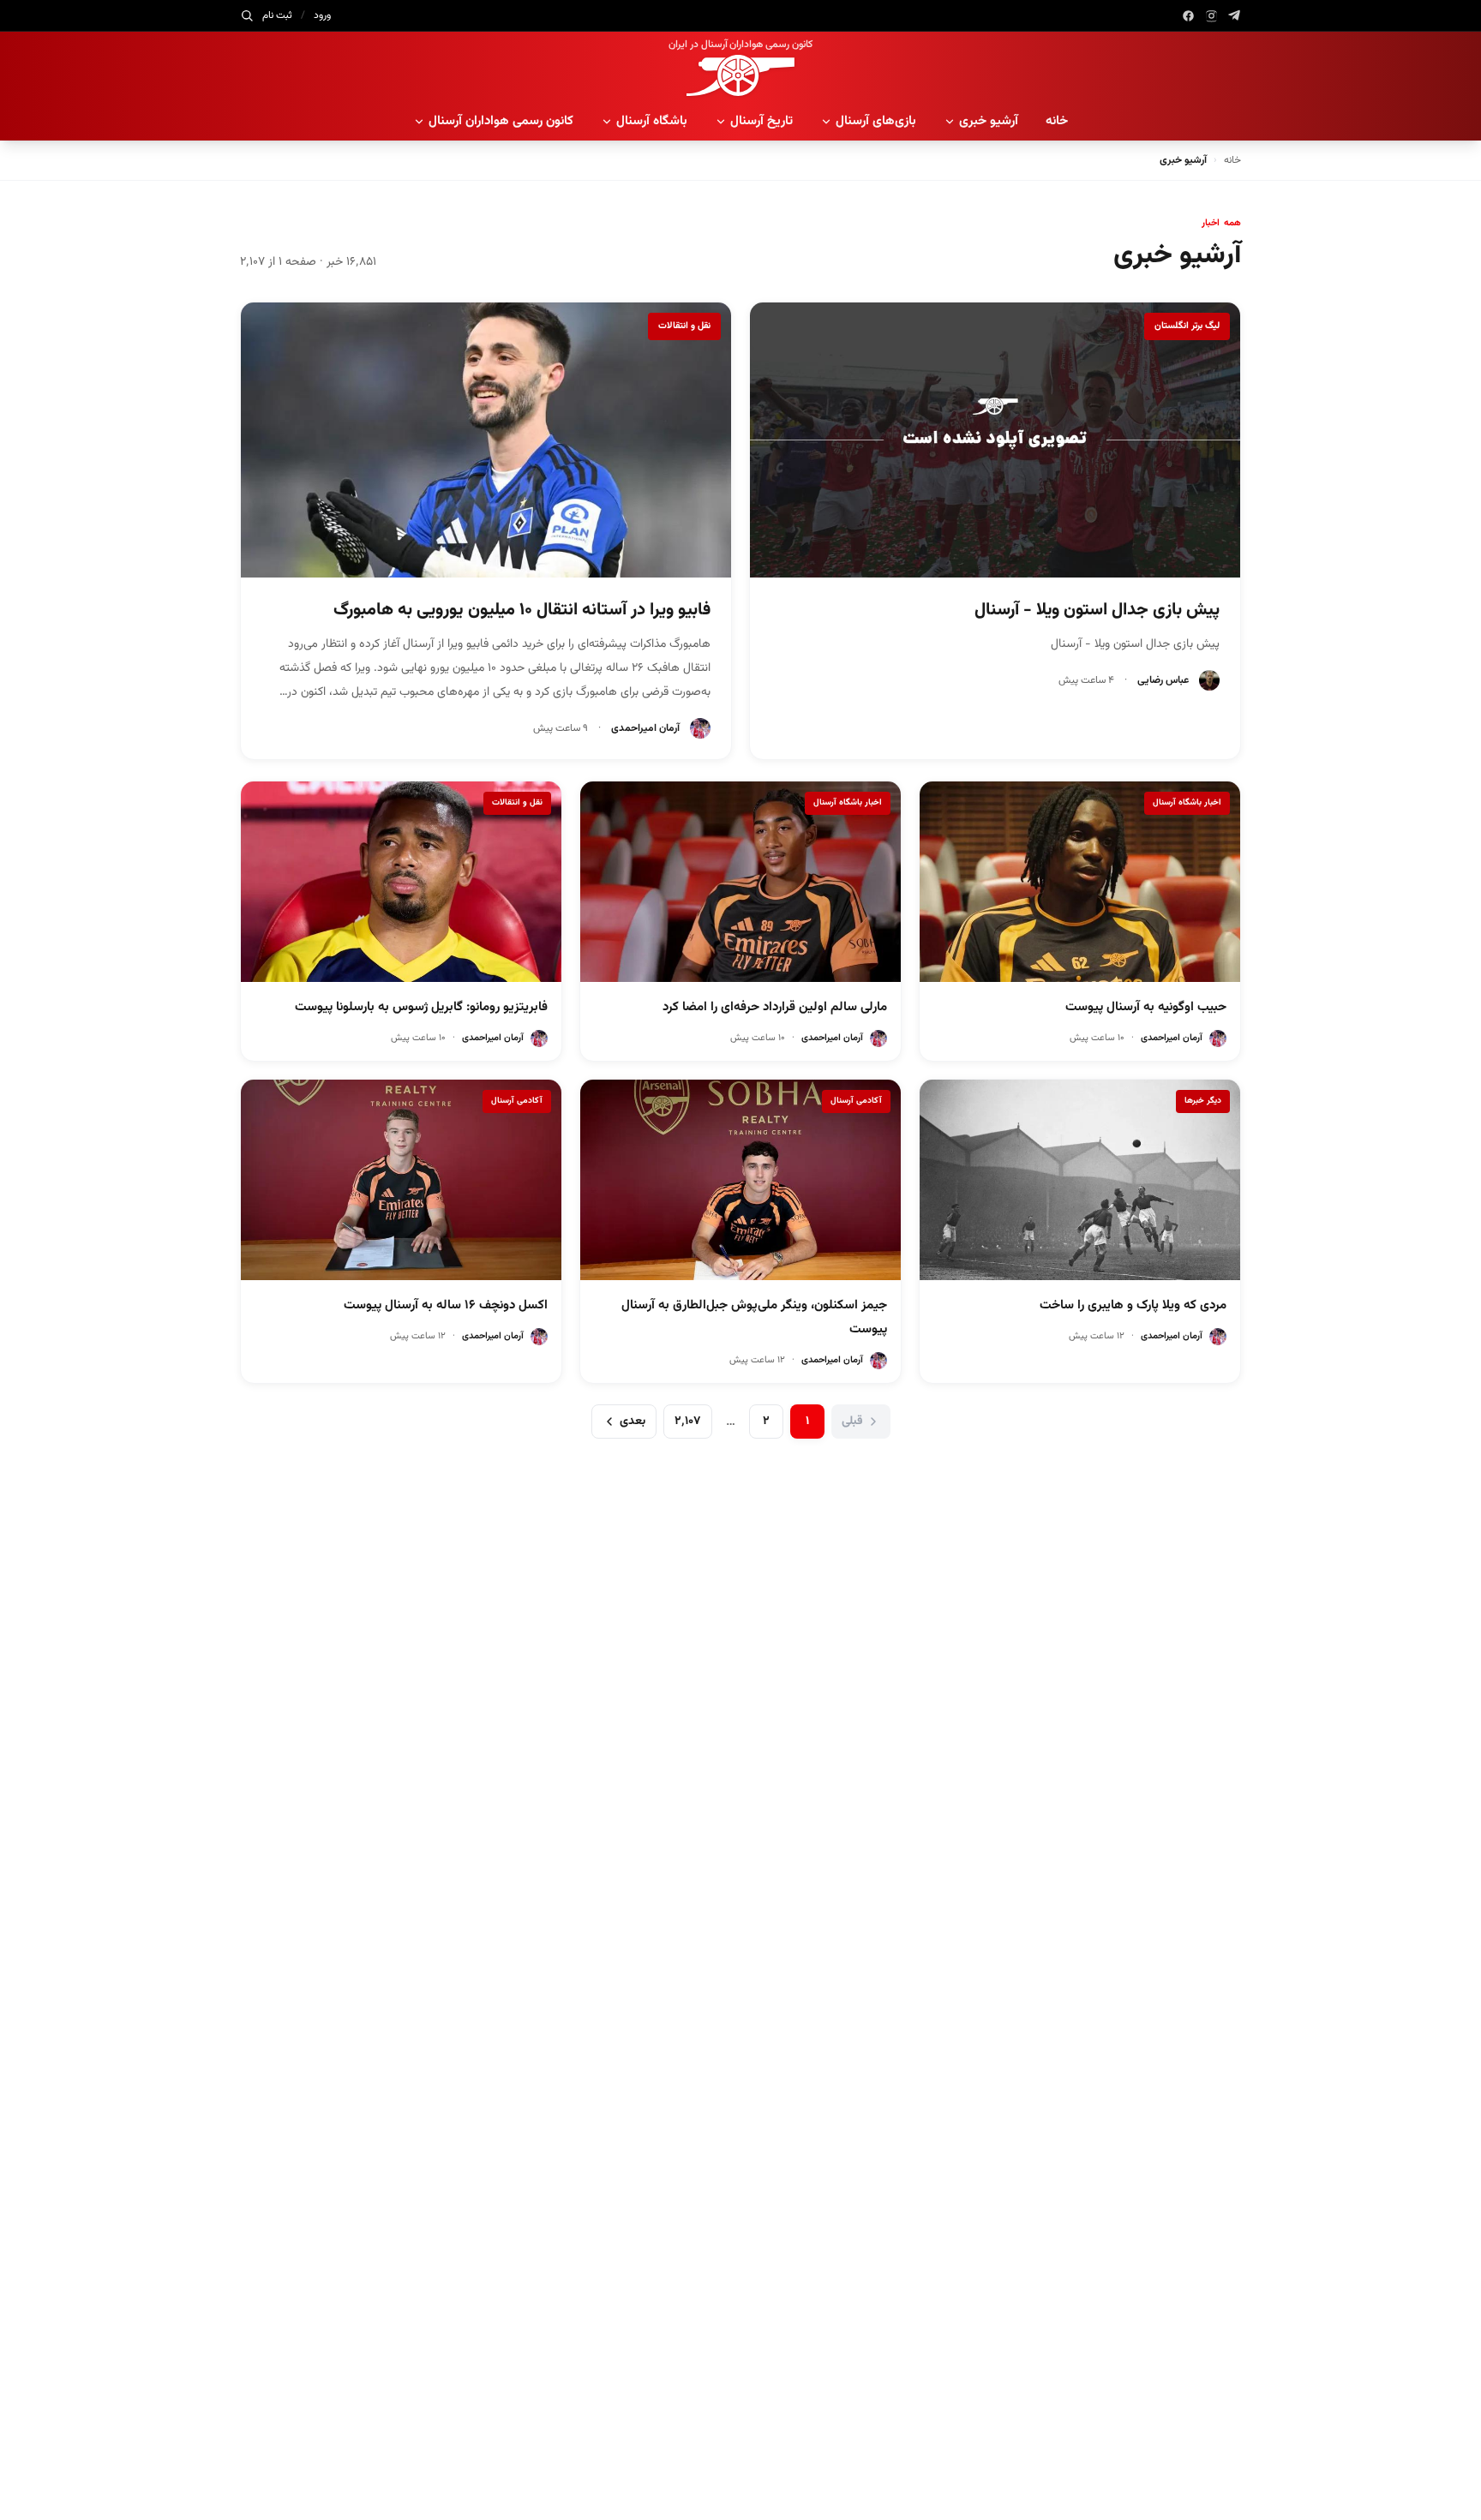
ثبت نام (277, 15)
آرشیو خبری (989, 121)
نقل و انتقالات (684, 326)
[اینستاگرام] (1211, 16)
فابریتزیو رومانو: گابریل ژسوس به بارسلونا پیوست (421, 1007)
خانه (1057, 121)
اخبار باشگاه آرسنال (1187, 802)
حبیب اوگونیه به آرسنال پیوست (1146, 1007)
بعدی (633, 1422)
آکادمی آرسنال (856, 1101)
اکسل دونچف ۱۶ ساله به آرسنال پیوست (446, 1305)
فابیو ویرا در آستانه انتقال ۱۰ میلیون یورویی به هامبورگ (522, 610)
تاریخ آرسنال (761, 121)
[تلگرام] (1235, 16)
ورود (322, 15)
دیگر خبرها (1203, 1101)
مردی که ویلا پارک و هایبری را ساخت (1133, 1305)
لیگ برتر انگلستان (1187, 326)
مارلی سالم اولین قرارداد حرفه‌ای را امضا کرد (775, 1007)
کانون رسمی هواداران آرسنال (501, 121)
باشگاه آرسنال (652, 121)
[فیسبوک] (1188, 16)
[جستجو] (247, 15)
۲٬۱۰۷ (688, 1422)
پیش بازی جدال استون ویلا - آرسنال (1097, 610)
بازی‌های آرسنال (876, 121)
